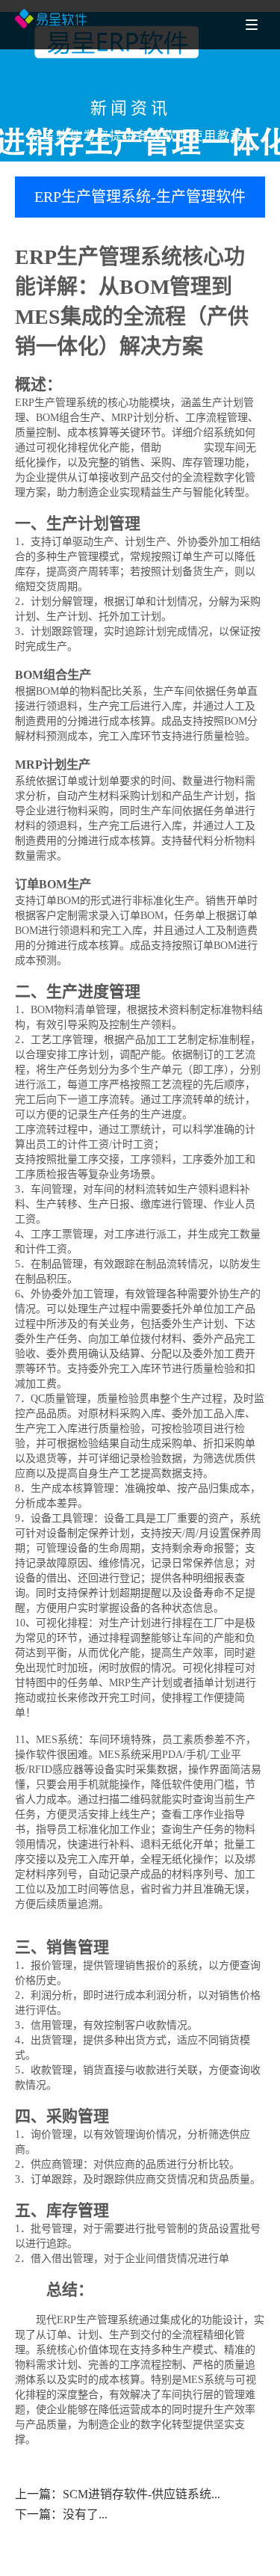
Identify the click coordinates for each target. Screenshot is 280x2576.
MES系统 (183, 448)
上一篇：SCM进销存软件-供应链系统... (118, 2494)
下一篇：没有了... (61, 2514)
